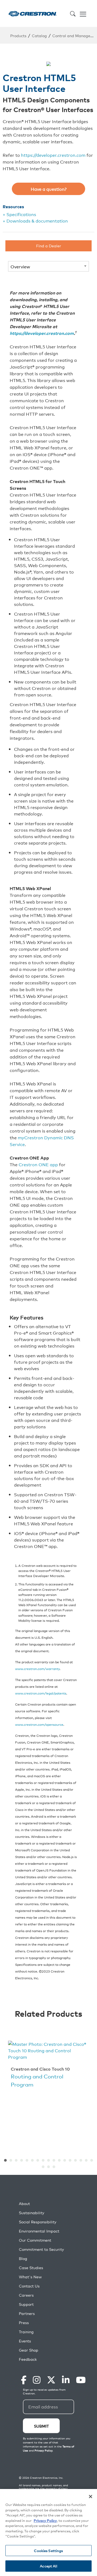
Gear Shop (29, 2350)
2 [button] (11, 2160)
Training (26, 2332)
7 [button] (38, 2160)
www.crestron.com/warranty (37, 1669)
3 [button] (16, 2160)
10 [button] (54, 2160)
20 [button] (54, 2167)
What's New (30, 2277)
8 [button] (43, 2160)
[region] (48, 2532)
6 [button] (32, 2160)
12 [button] (65, 2160)
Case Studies (31, 2268)
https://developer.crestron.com (53, 155)
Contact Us (29, 2286)
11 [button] (59, 2160)
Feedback (28, 2359)
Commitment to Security (41, 2249)
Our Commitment (35, 2240)
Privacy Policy (45, 2520)
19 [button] (48, 2167)
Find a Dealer (49, 246)
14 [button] (75, 2160)
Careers (26, 2295)
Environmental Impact (39, 2231)
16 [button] (86, 2160)
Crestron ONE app (38, 1164)
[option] (48, 2065)
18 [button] (43, 2167)
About (24, 2204)
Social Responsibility (38, 2222)
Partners (27, 2313)
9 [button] (48, 2160)
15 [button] (81, 2160)
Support (26, 2304)
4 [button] (22, 2160)
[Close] (91, 2497)
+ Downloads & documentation (35, 221)
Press (24, 2323)
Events (25, 2341)
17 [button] (92, 2160)
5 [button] (27, 2160)
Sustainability (32, 2213)
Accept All (48, 2566)
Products (18, 35)
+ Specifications (19, 214)
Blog (23, 2259)
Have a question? (49, 189)
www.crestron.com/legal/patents (41, 1693)
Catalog (39, 35)
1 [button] (5, 2160)
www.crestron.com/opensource (39, 1724)
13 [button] (70, 2160)
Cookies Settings (48, 2551)
